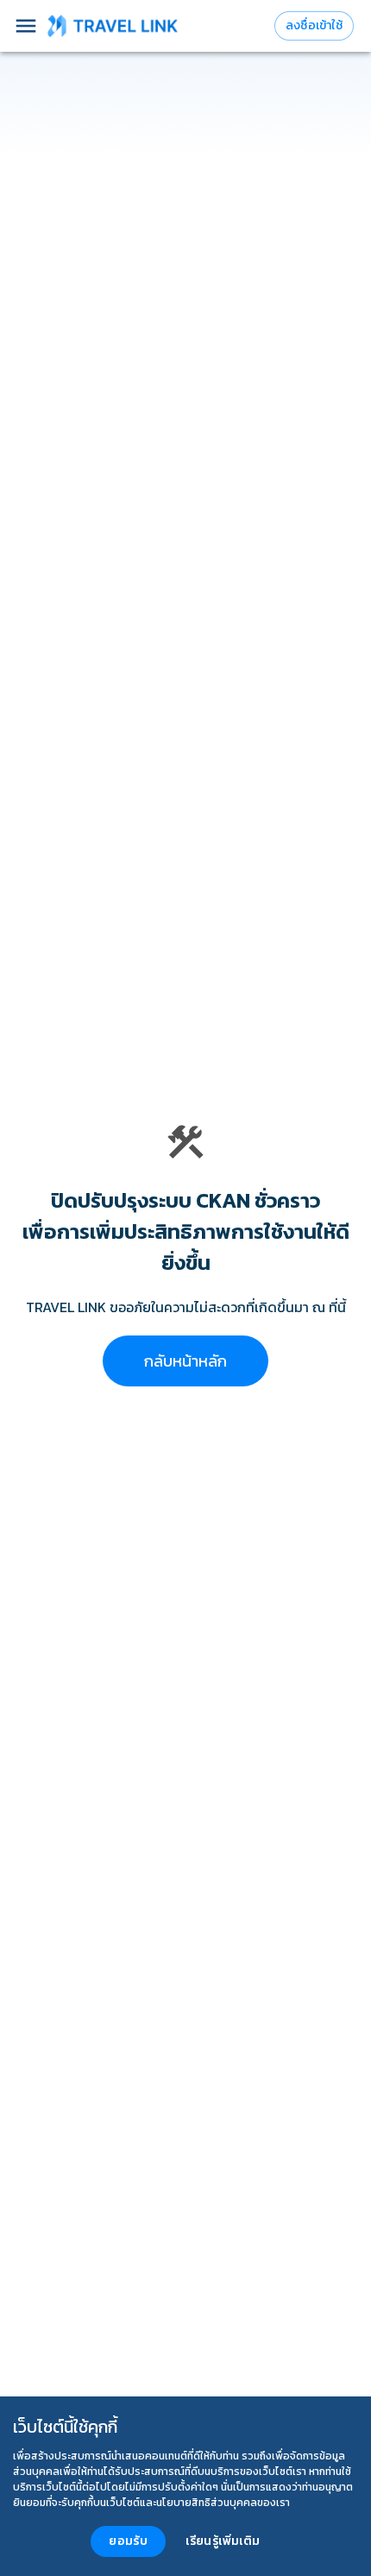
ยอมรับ (128, 2541)
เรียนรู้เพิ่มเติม (223, 2541)
